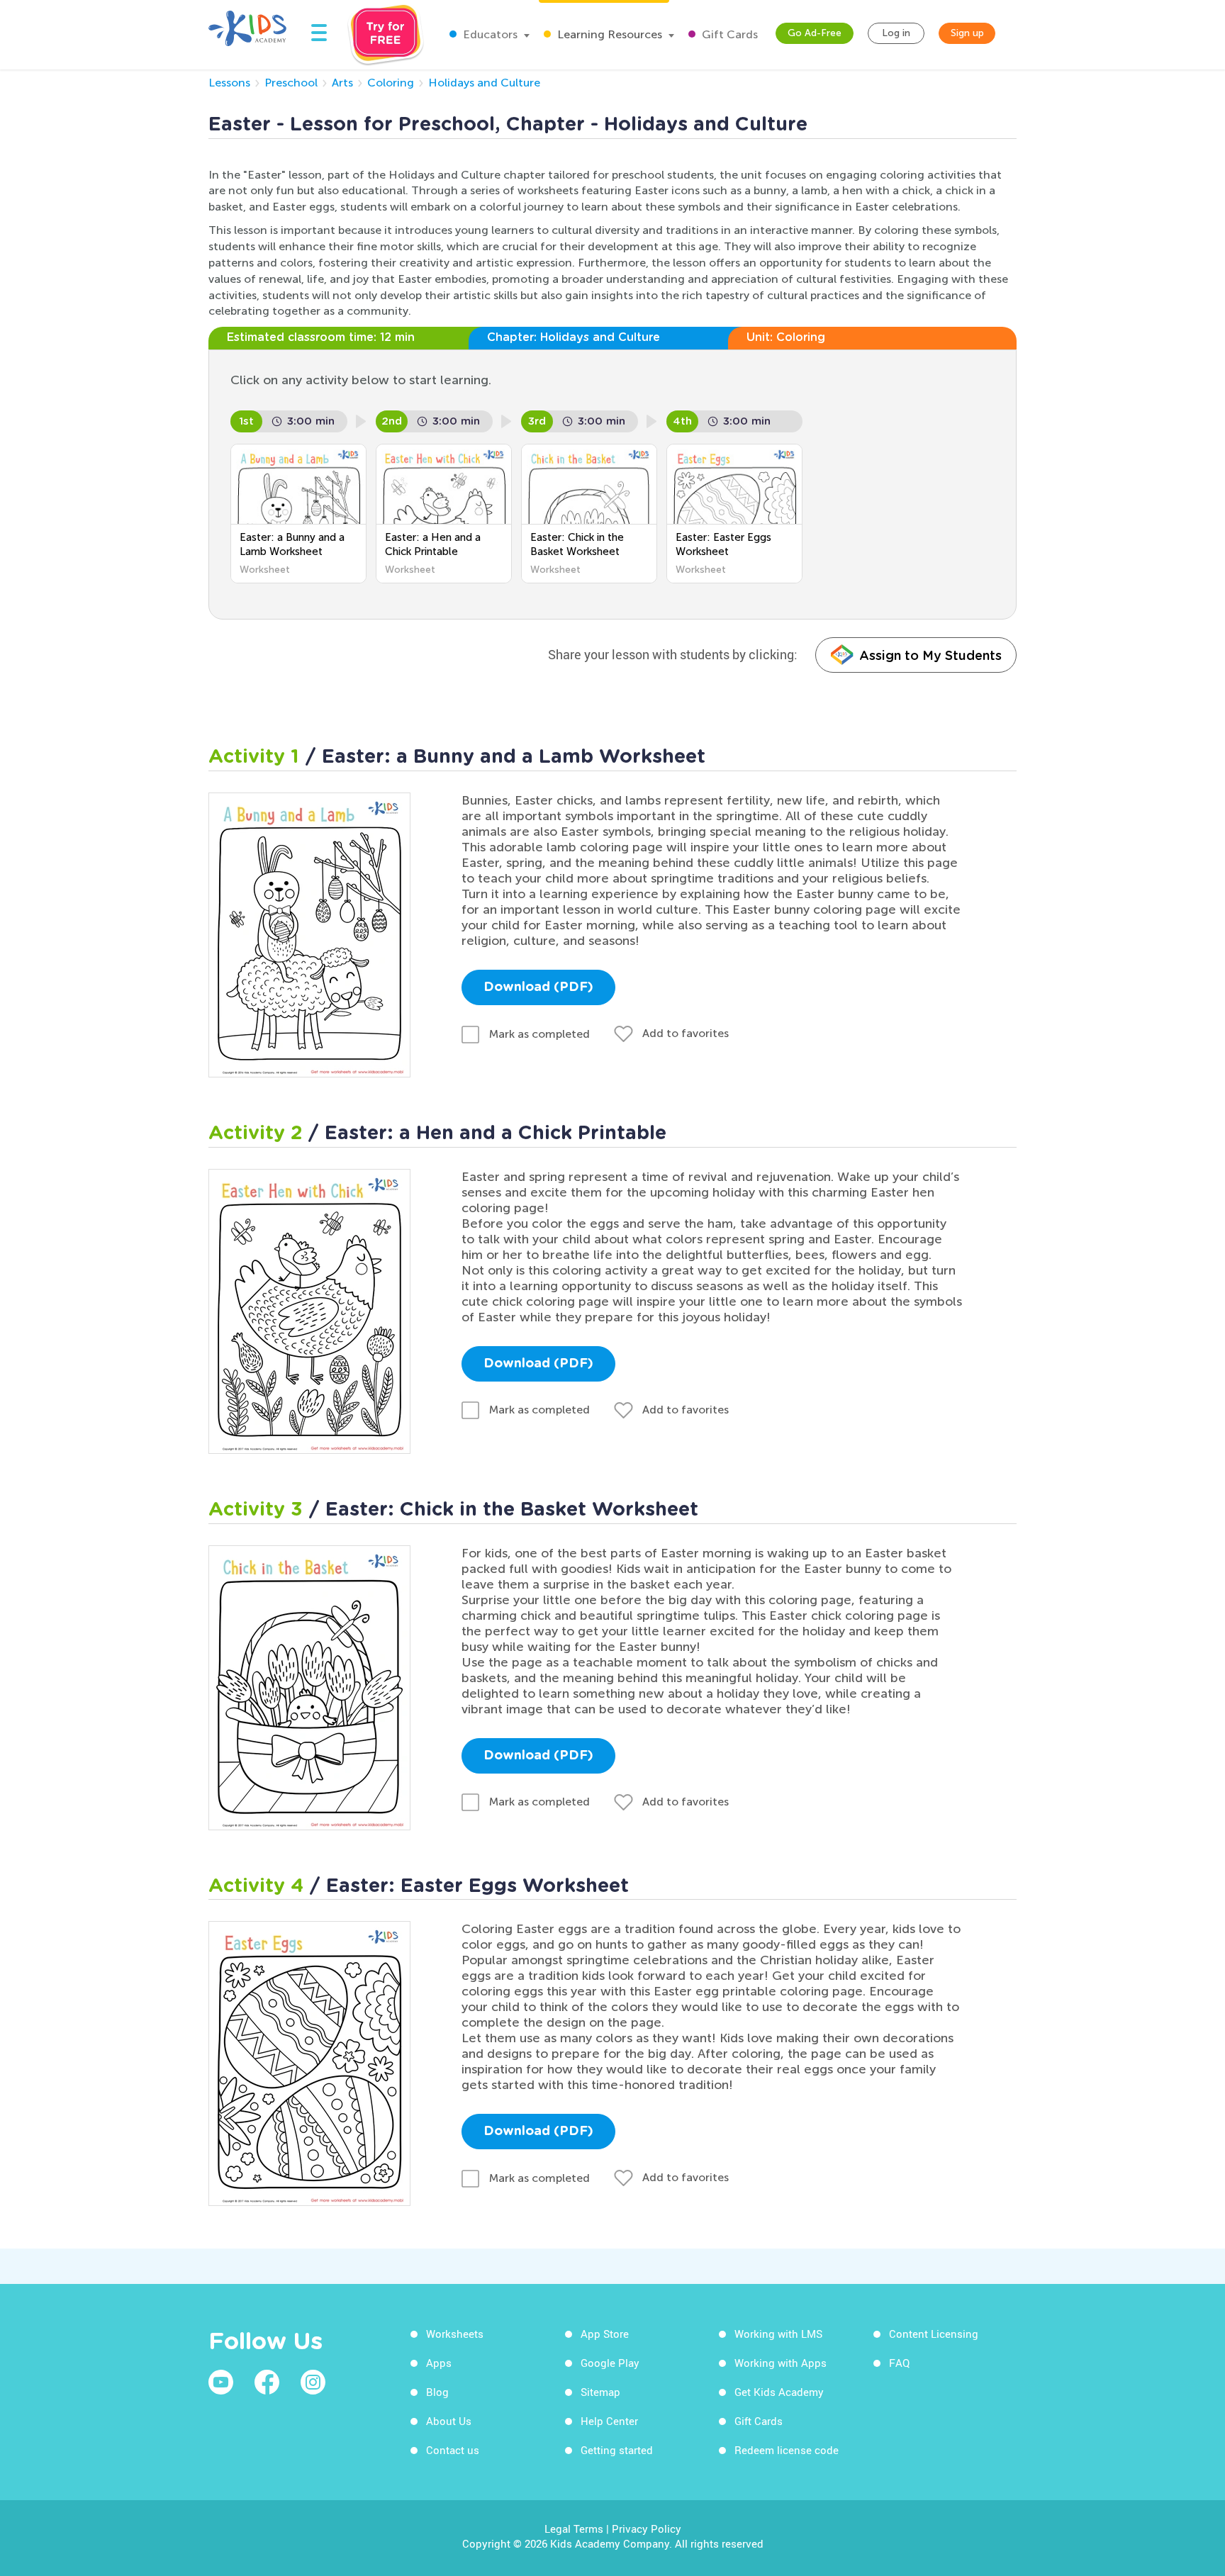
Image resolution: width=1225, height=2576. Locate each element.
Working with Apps (781, 2363)
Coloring (391, 83)
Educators (489, 34)
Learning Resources (608, 34)
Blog (437, 2392)
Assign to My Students (930, 655)
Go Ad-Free (815, 33)
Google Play (610, 2363)
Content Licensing (934, 2334)
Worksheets (455, 2334)
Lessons (229, 83)
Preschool (291, 83)
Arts (342, 83)
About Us (449, 2421)
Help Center (609, 2421)
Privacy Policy (647, 2529)
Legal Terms (574, 2529)
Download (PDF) (538, 987)
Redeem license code (787, 2450)
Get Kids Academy (779, 2392)
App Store (605, 2334)
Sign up (967, 33)
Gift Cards (728, 34)
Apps (439, 2363)
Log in (896, 33)
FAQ (899, 2363)
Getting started (617, 2450)
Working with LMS (778, 2334)
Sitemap (600, 2392)
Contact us (453, 2450)
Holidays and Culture (484, 83)
